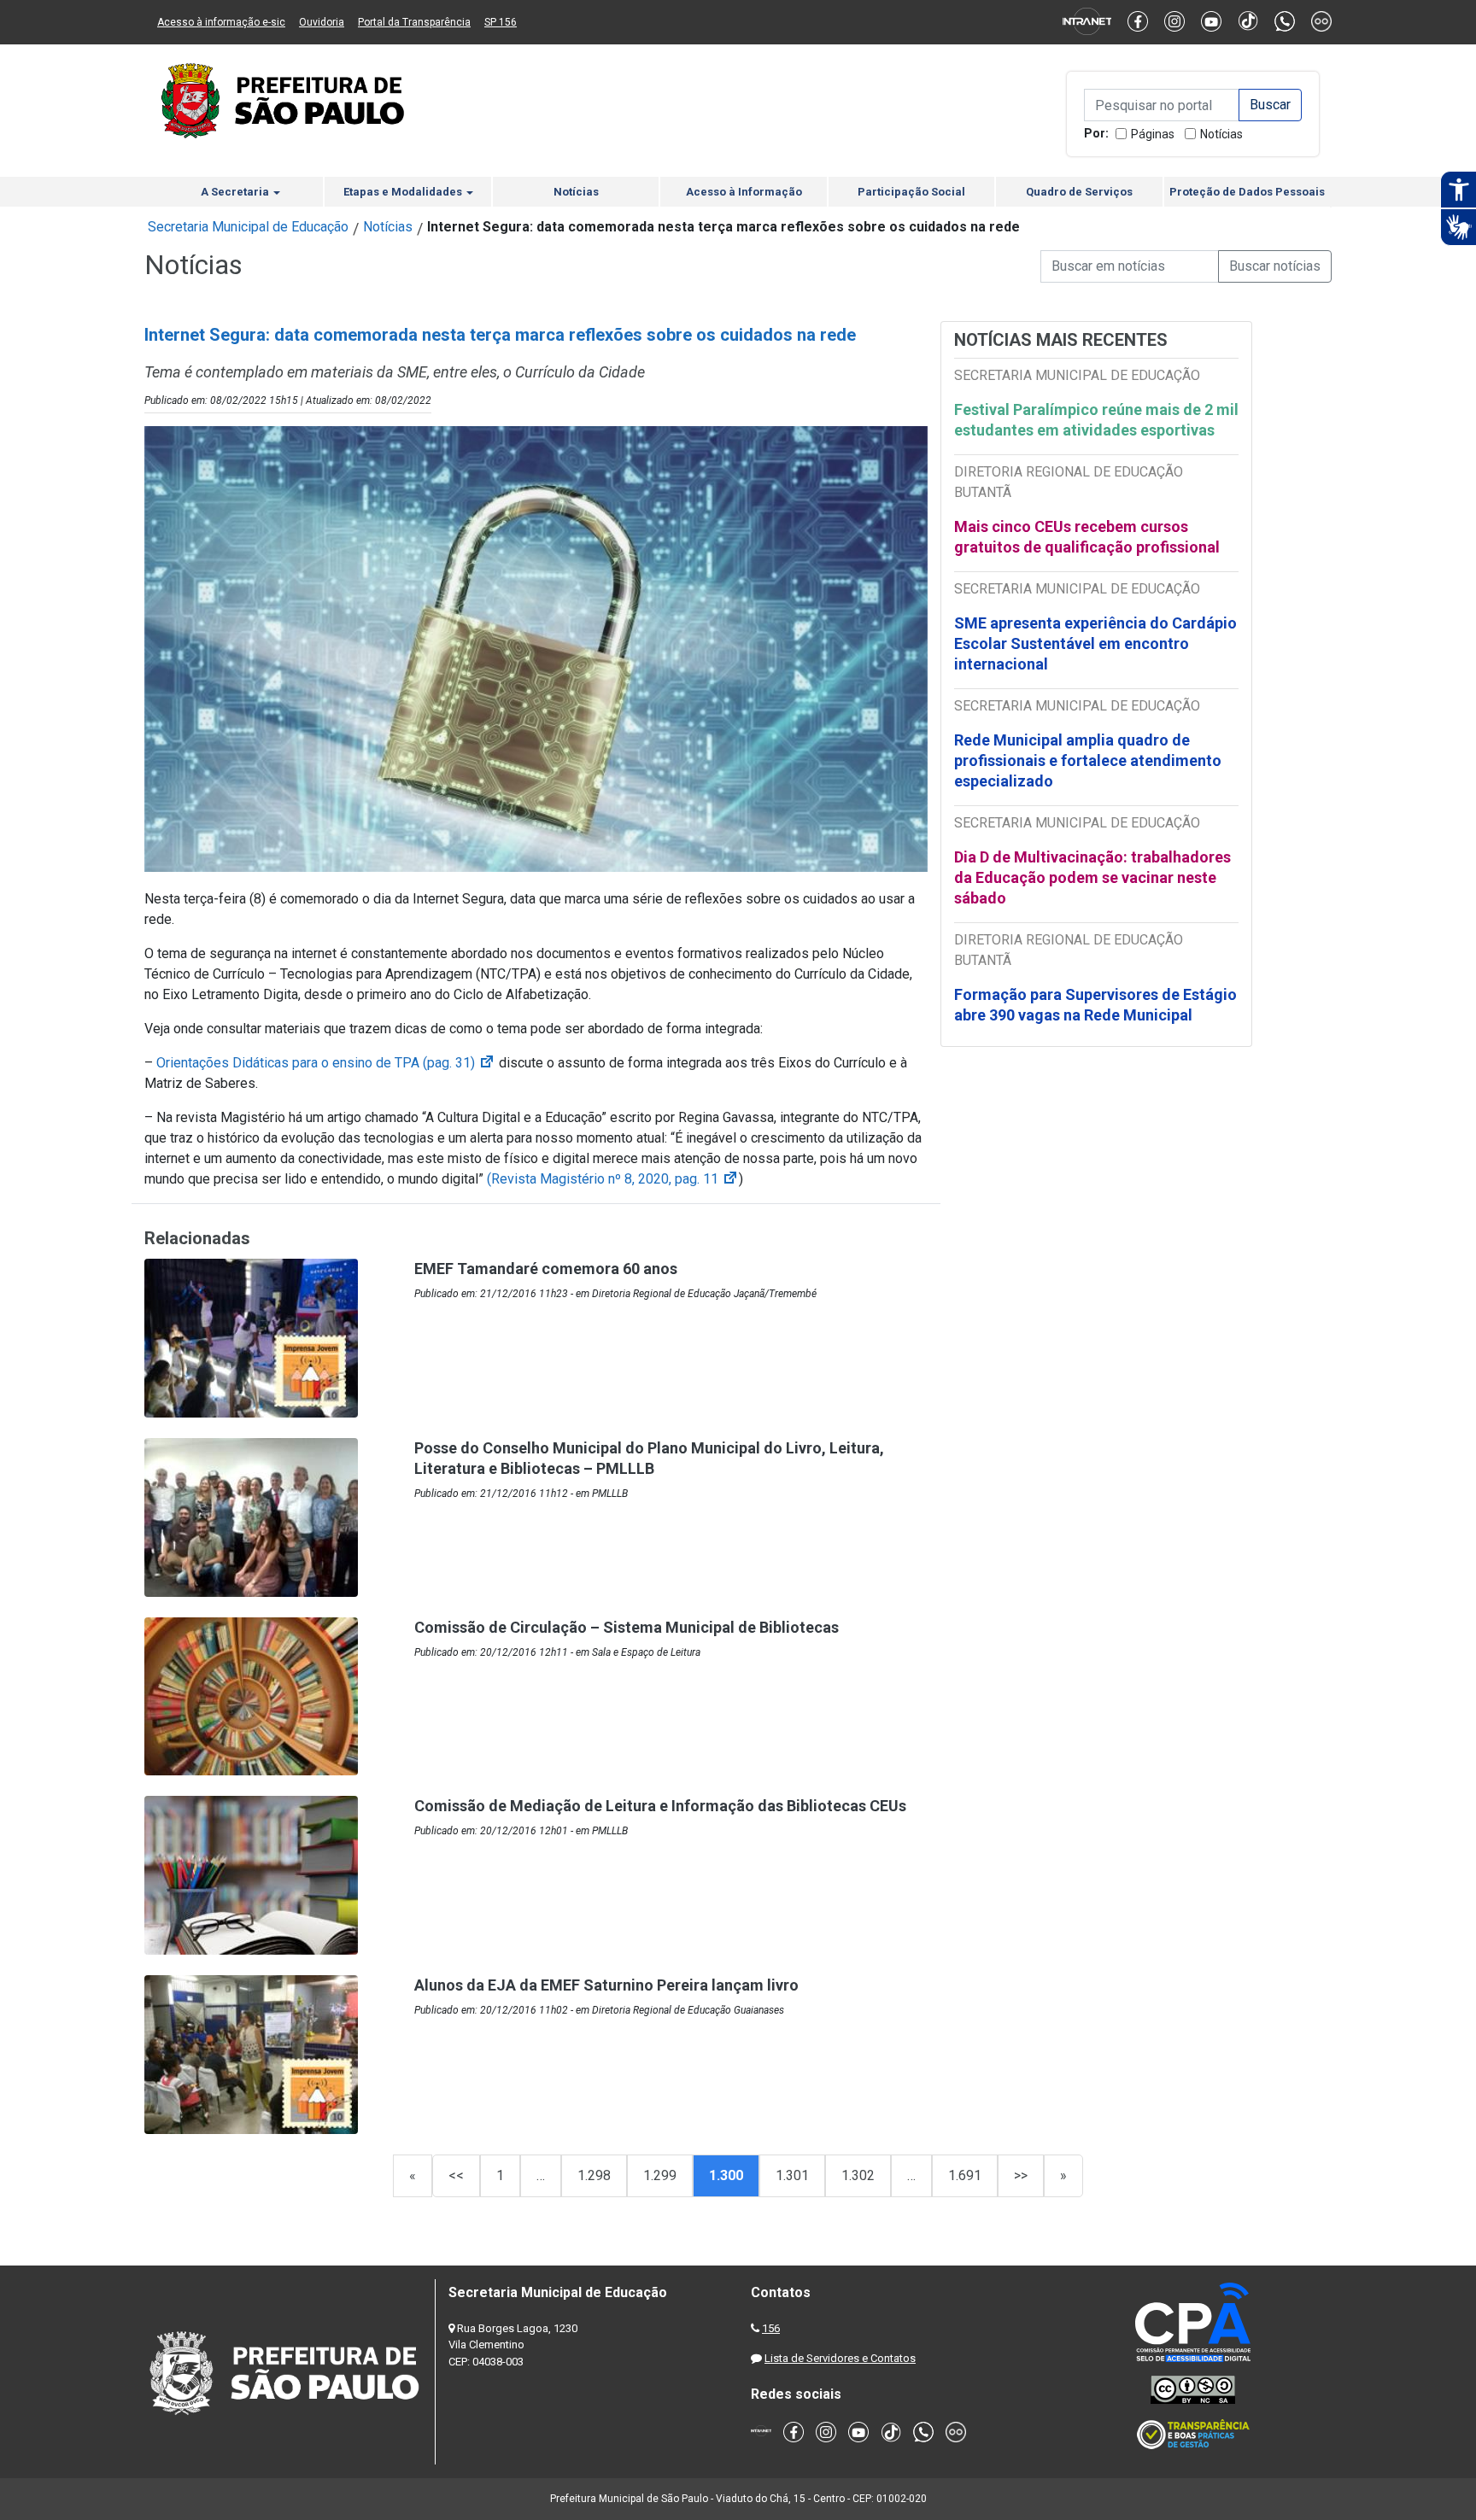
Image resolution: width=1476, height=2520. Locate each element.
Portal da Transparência (414, 22)
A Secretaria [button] (236, 192)
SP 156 (501, 22)
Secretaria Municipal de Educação (248, 227)
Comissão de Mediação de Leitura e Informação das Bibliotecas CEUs (660, 1806)
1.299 (660, 2175)
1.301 (792, 2175)
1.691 (965, 2175)
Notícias (1221, 134)
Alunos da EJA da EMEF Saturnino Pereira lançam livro (606, 1985)
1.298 (594, 2175)
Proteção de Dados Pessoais (1247, 192)
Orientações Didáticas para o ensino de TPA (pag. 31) (326, 1063)
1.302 (858, 2175)
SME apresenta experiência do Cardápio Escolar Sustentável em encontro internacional (1095, 643)
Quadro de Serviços (1079, 192)
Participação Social (911, 192)
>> (1021, 2175)
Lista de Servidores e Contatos (840, 2358)
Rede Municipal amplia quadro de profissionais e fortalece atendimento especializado (1088, 760)
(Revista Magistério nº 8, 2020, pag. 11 (613, 1179)
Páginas (1153, 134)
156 (771, 2328)
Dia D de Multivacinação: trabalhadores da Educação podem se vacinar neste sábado (1092, 877)
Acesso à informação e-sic (221, 22)
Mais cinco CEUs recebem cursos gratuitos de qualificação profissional (1087, 537)
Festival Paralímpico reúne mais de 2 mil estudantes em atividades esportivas (1096, 420)
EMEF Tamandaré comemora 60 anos (546, 1269)
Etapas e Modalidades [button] (404, 192)
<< (456, 2175)
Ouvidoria (322, 22)
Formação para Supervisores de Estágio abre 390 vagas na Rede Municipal (1095, 1005)
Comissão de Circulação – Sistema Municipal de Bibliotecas (627, 1627)
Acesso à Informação (744, 192)
